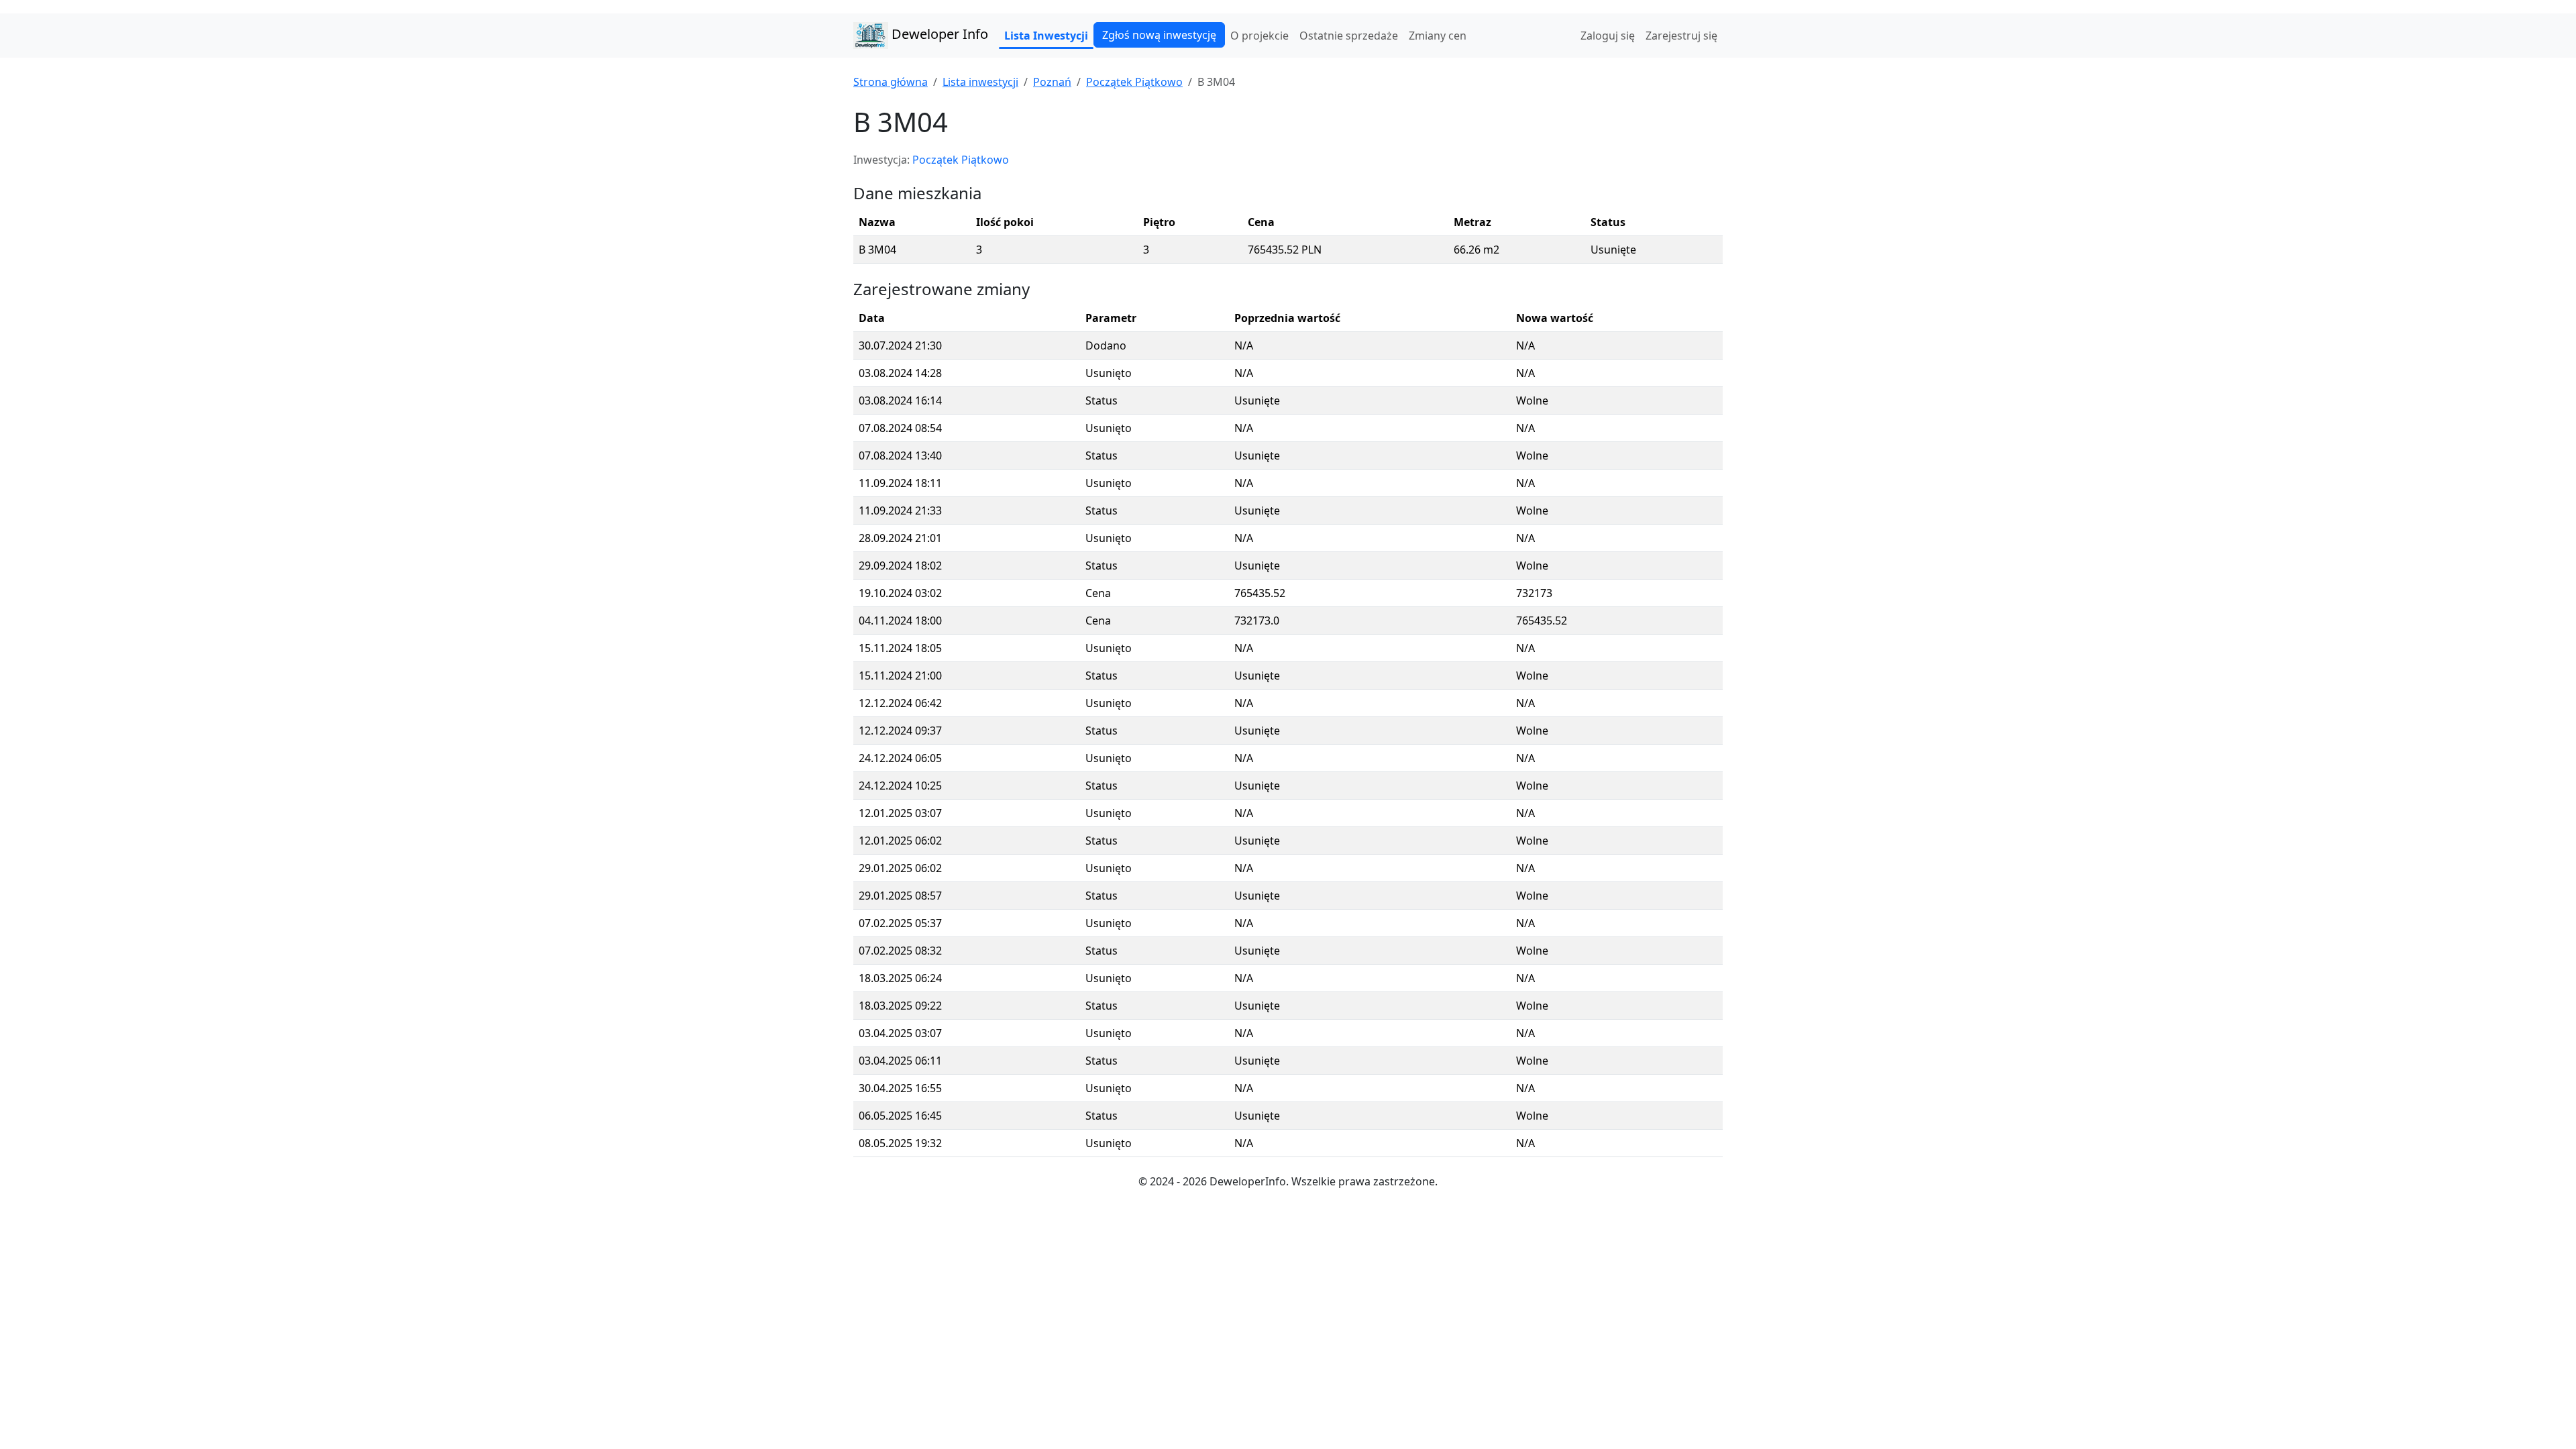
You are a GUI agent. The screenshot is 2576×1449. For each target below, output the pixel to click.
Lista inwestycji (980, 82)
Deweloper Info (938, 34)
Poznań (1052, 82)
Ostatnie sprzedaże (1349, 36)
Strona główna (891, 82)
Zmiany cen (1438, 36)
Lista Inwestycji (1046, 36)
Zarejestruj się (1681, 36)
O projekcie (1259, 36)
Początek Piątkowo (1134, 82)
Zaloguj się (1608, 36)
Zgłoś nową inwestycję (1159, 35)
